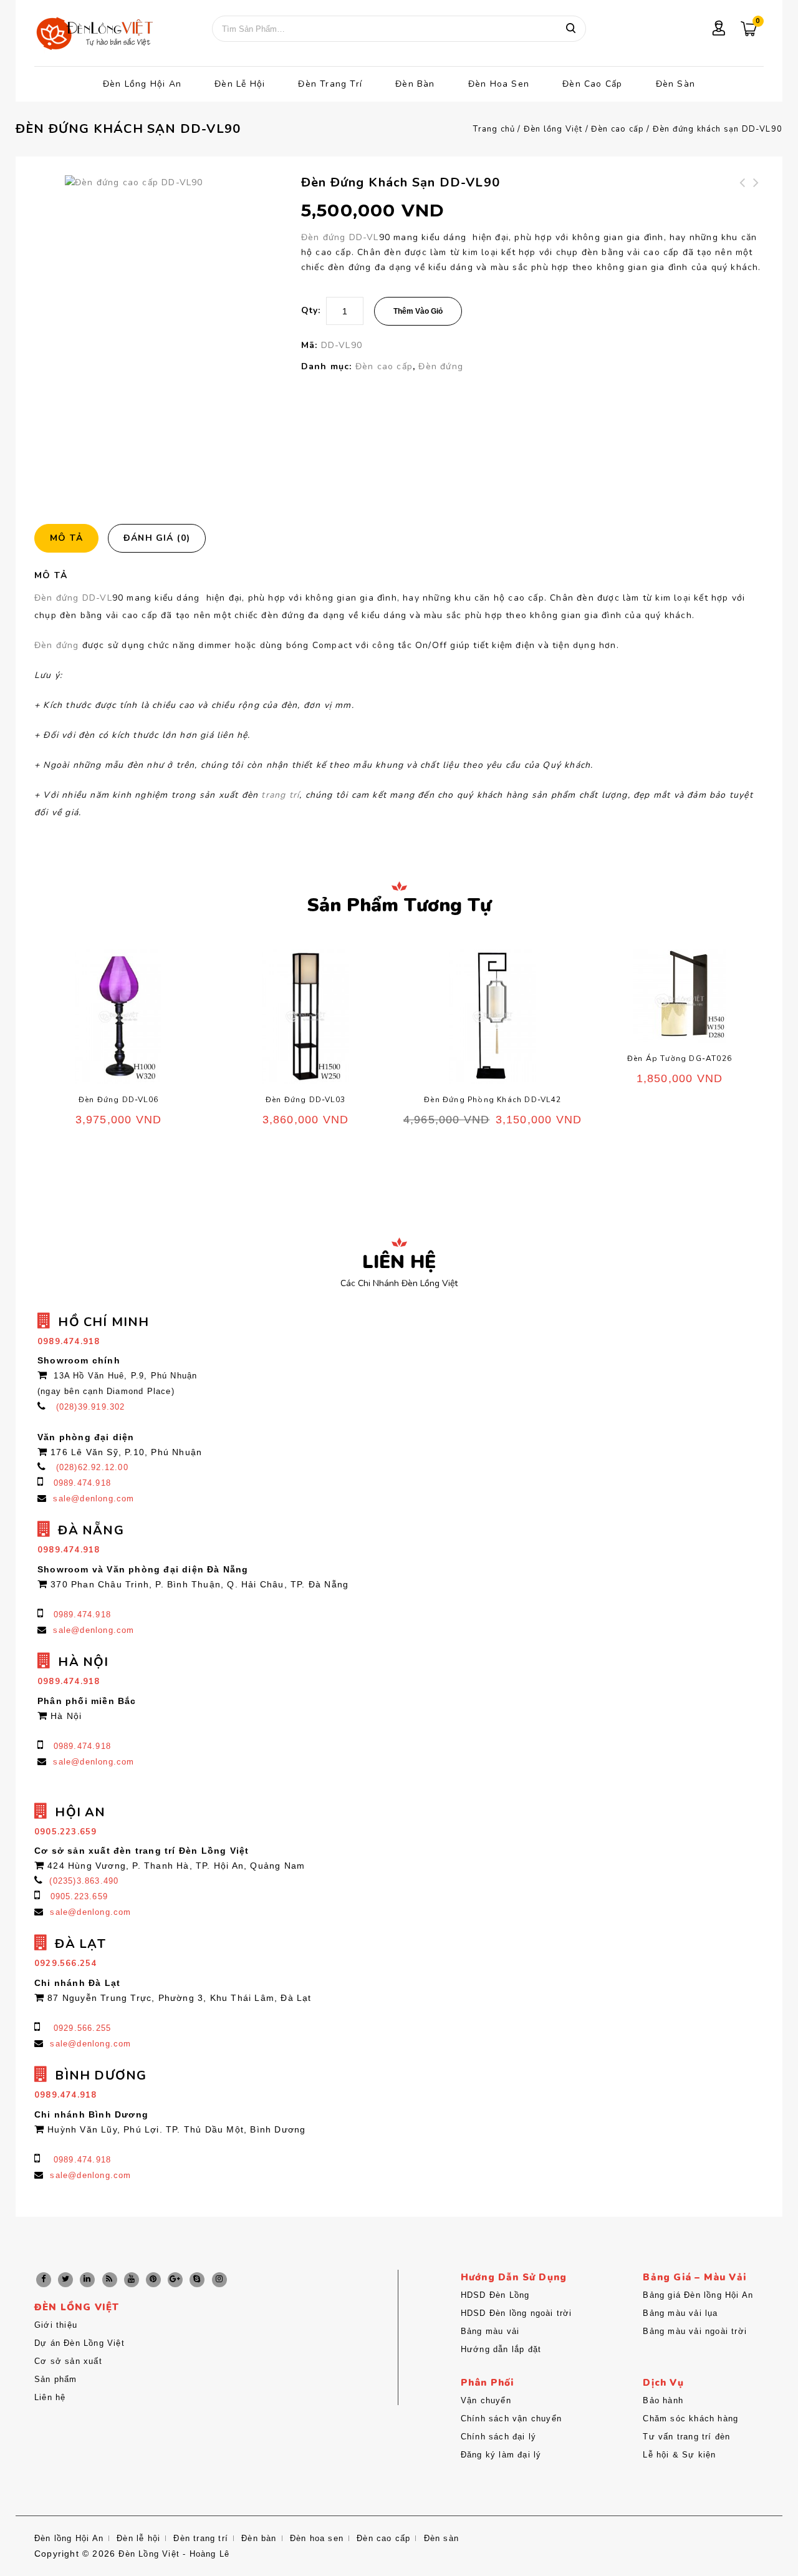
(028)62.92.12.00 (92, 1467)
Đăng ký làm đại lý (501, 2455)
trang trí (280, 795)
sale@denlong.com (94, 1499)
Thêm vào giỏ (418, 311)
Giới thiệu (56, 2325)
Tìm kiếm (570, 29)
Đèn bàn (415, 84)
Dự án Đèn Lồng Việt (79, 2343)
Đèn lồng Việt (553, 129)
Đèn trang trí (330, 84)
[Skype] (197, 2280)
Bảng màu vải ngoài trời (695, 2331)
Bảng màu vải (490, 2331)
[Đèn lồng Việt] (94, 35)
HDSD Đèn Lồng (495, 2295)
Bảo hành (663, 2400)
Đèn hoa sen (499, 84)
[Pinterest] (153, 2280)
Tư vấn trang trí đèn (686, 2437)
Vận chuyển (486, 2400)
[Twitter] (65, 2280)
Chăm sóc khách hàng (690, 2419)
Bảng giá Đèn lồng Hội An (698, 2295)
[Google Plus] (175, 2280)
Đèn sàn (675, 84)
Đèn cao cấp (592, 84)
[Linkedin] (87, 2280)
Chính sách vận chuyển (511, 2419)
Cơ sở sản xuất (68, 2361)
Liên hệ (50, 2397)
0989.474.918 (82, 1483)
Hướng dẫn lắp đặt (501, 2349)
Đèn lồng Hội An (142, 84)
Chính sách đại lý (498, 2437)
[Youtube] (132, 2280)
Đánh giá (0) (157, 538)
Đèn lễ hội (240, 84)
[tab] (71, 538)
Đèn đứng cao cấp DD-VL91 (743, 198)
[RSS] (110, 2280)
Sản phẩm (56, 2379)
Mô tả (66, 538)
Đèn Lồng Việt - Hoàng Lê (174, 2554)
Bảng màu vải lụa (680, 2313)
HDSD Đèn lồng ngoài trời (517, 2313)
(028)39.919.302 (91, 1407)
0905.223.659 (79, 1896)
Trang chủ (494, 129)
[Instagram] (219, 2280)
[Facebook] (44, 2280)
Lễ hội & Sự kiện (679, 2455)
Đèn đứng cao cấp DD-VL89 (757, 198)
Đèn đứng (441, 366)
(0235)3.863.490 (84, 1881)
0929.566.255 (82, 2028)
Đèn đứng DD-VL (340, 237)
